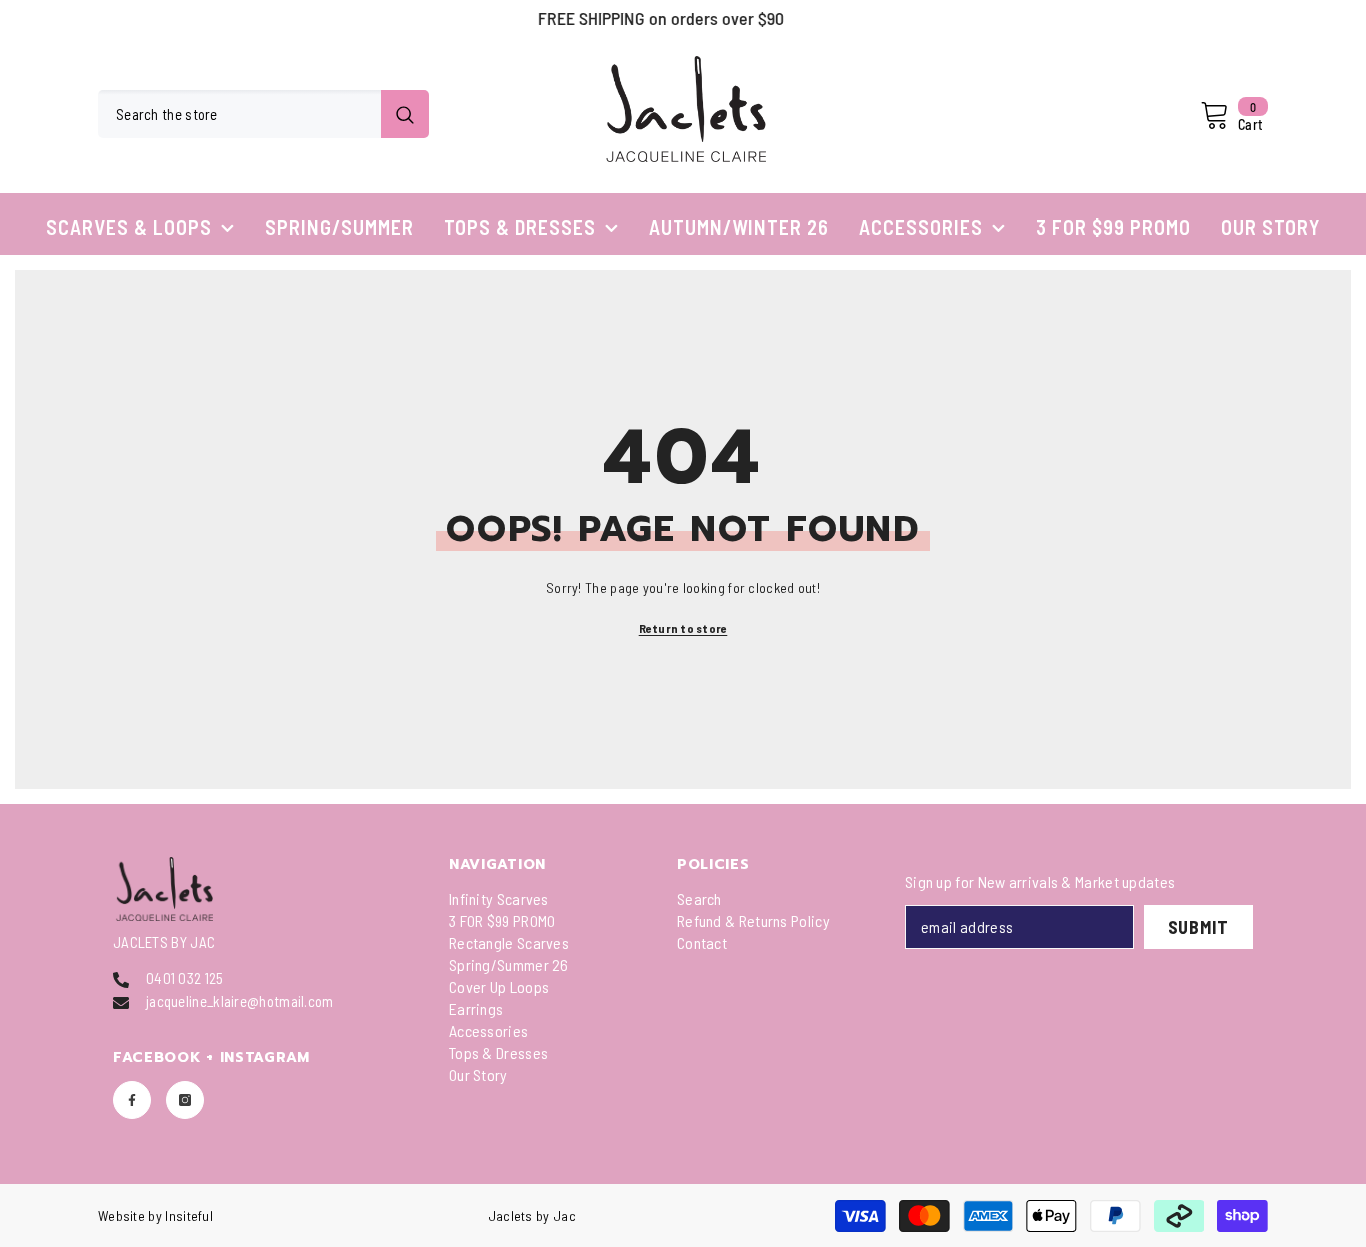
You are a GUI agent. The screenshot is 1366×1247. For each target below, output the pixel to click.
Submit (1198, 927)
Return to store (683, 628)
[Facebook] (132, 1100)
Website (121, 1215)
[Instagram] (185, 1100)
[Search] (263, 114)
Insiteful (189, 1215)
